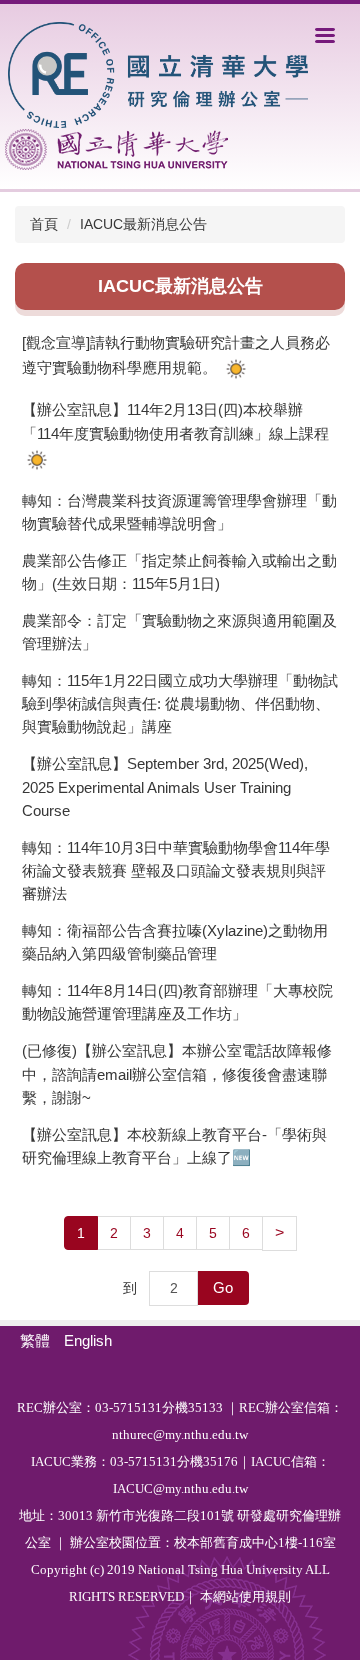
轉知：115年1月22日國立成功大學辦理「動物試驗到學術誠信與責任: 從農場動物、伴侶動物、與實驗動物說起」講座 (180, 703)
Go (223, 1287)
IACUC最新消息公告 (143, 224)
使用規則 (265, 1596)
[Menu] (325, 35)
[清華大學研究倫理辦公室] (157, 73)
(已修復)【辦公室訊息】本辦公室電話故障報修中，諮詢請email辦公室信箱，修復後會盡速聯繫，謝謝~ (177, 1073)
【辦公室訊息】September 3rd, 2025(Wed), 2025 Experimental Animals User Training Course (165, 786)
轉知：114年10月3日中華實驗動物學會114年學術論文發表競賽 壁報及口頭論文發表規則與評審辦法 (176, 870)
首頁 (44, 224)
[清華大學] (116, 149)
